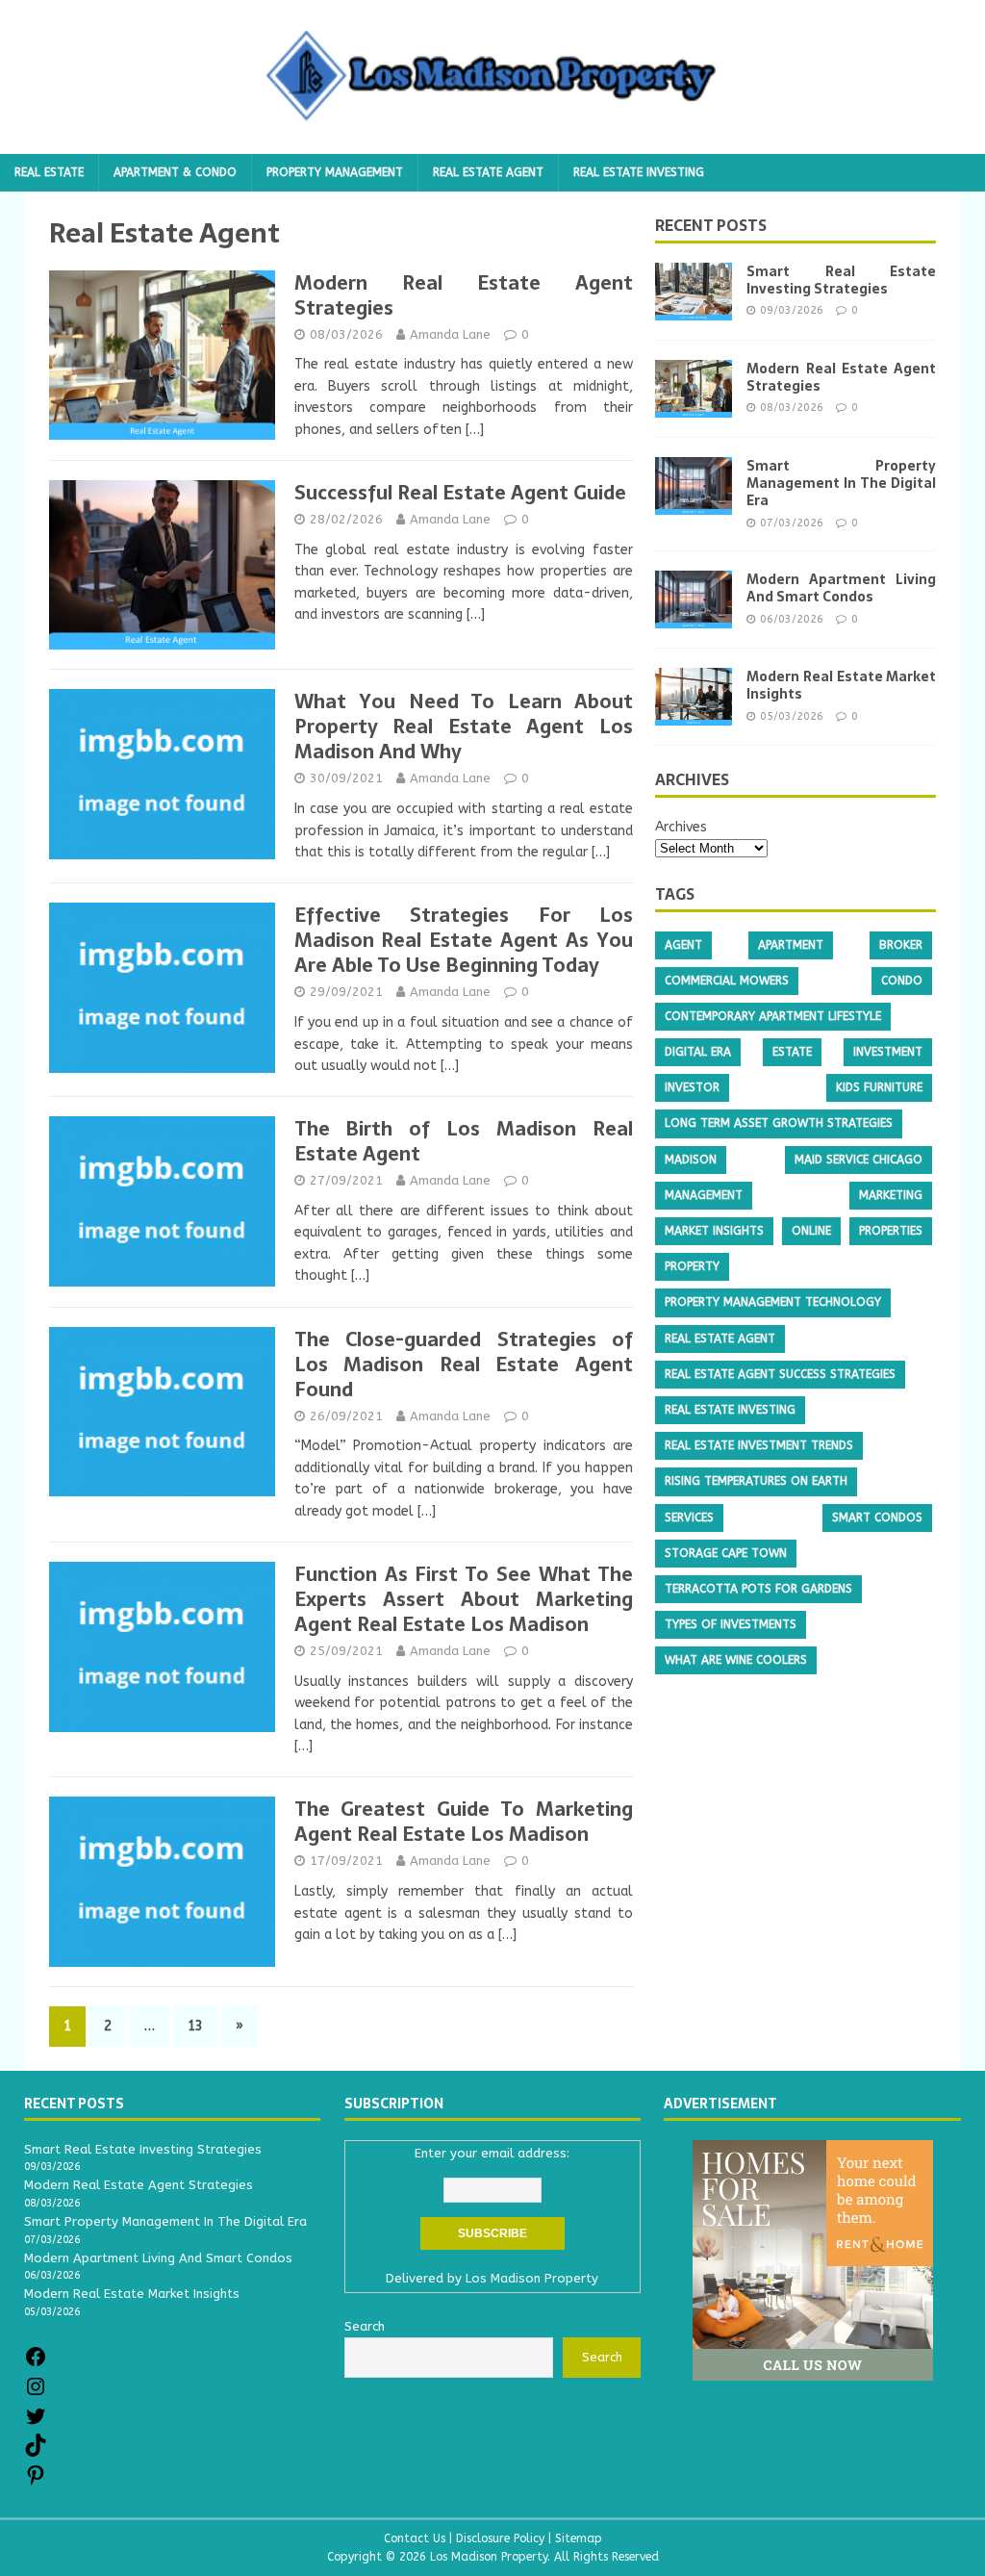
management (704, 1195)
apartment (791, 945)
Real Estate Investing (639, 172)
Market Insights (714, 1231)
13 (195, 2026)
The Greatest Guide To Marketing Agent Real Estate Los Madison (464, 1822)
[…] (475, 430)
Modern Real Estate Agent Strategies (464, 295)
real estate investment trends (759, 1445)
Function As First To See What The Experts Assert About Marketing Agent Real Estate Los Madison (464, 1599)
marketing (891, 1195)
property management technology (773, 1302)
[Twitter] (36, 2423)
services (689, 1518)
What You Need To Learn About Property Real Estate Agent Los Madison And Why (464, 727)
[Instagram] (36, 2394)
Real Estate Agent (488, 172)
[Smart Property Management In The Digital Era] (694, 504)
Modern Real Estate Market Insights (841, 685)
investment (888, 1052)
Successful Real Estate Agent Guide (460, 493)
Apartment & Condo (175, 172)
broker (901, 945)
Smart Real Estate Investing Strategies (841, 280)
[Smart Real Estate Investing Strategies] (694, 309)
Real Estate (49, 172)
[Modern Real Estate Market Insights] (694, 714)
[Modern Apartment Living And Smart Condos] (694, 617)
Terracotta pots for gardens (758, 1589)
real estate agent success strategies (780, 1374)
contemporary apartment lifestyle (773, 1016)
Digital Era (698, 1052)
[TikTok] (36, 2452)
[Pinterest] (36, 2482)
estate (792, 1052)
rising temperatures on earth (756, 1481)
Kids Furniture (879, 1087)
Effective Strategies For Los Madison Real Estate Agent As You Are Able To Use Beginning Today (464, 940)
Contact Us (415, 2538)
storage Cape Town (726, 1553)
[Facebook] (36, 2364)
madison (691, 1160)
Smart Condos (877, 1518)
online (811, 1231)
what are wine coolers (736, 1660)
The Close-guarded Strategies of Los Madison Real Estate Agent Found (464, 1365)
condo (902, 981)
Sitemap (579, 2538)
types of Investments (731, 1624)
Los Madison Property (532, 2278)
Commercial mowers (727, 981)
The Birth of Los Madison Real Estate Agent (464, 1141)
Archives (681, 827)
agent (683, 945)
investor (692, 1087)
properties (891, 1231)
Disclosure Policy (500, 2538)
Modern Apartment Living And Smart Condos (841, 588)
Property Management (335, 172)
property (692, 1266)
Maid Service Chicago (859, 1160)
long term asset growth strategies (779, 1123)
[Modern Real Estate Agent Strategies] (694, 407)
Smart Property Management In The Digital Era (841, 483)
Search (602, 2357)
